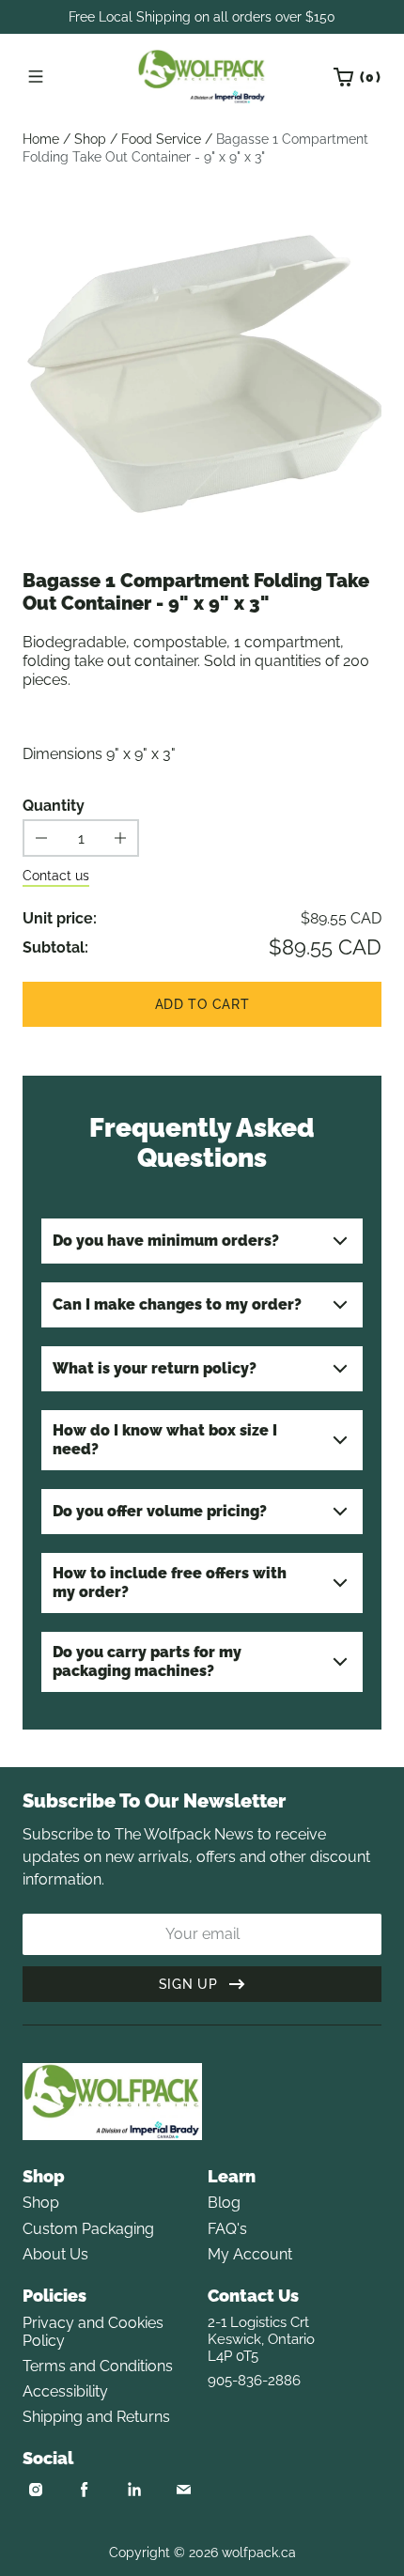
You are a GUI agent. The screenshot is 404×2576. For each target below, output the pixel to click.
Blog (224, 2203)
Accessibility (65, 2391)
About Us (55, 2254)
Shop (90, 139)
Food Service (161, 139)
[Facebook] (85, 2490)
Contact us (56, 876)
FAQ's (227, 2229)
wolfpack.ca (259, 2553)
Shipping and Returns (96, 2417)
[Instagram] (36, 2490)
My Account (250, 2254)
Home (41, 139)
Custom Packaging (88, 2229)
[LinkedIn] (134, 2490)
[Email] (183, 2490)
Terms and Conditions (98, 2366)
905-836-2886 (254, 2381)
